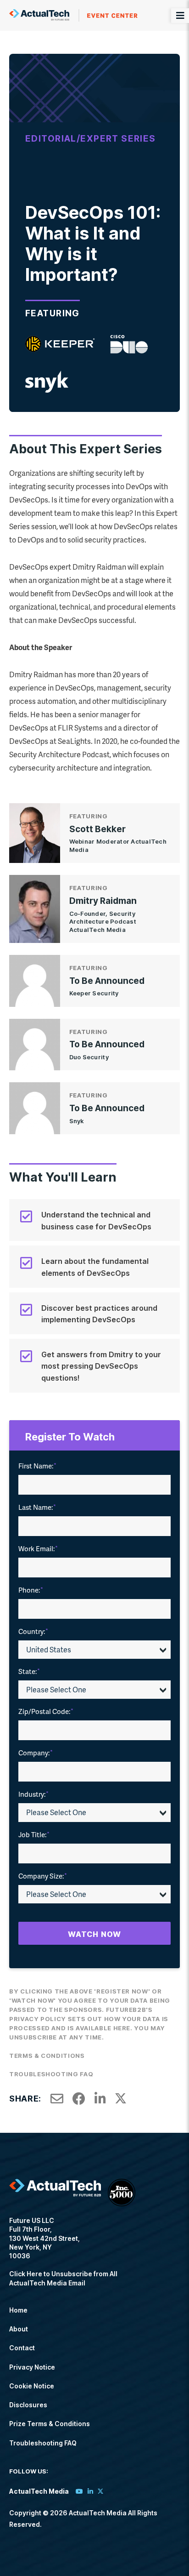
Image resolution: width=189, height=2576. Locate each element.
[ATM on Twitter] (100, 2491)
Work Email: (38, 1548)
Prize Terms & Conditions (50, 2424)
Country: (33, 1631)
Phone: (31, 1590)
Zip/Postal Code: (46, 1711)
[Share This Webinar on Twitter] (121, 2099)
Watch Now (94, 1934)
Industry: (33, 1794)
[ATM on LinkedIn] (90, 2491)
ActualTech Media (73, 15)
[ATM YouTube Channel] (79, 2491)
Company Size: (43, 1876)
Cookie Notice (32, 2386)
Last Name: (37, 1507)
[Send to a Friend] (57, 2099)
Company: (36, 1753)
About (19, 2329)
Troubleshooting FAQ (51, 2074)
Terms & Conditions (47, 2056)
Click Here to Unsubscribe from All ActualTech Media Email (63, 2278)
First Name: (37, 1466)
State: (29, 1671)
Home (18, 2310)
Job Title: (34, 1834)
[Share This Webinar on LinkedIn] (100, 2099)
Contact (22, 2348)
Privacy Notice (32, 2367)
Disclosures (28, 2405)
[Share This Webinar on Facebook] (79, 2099)
